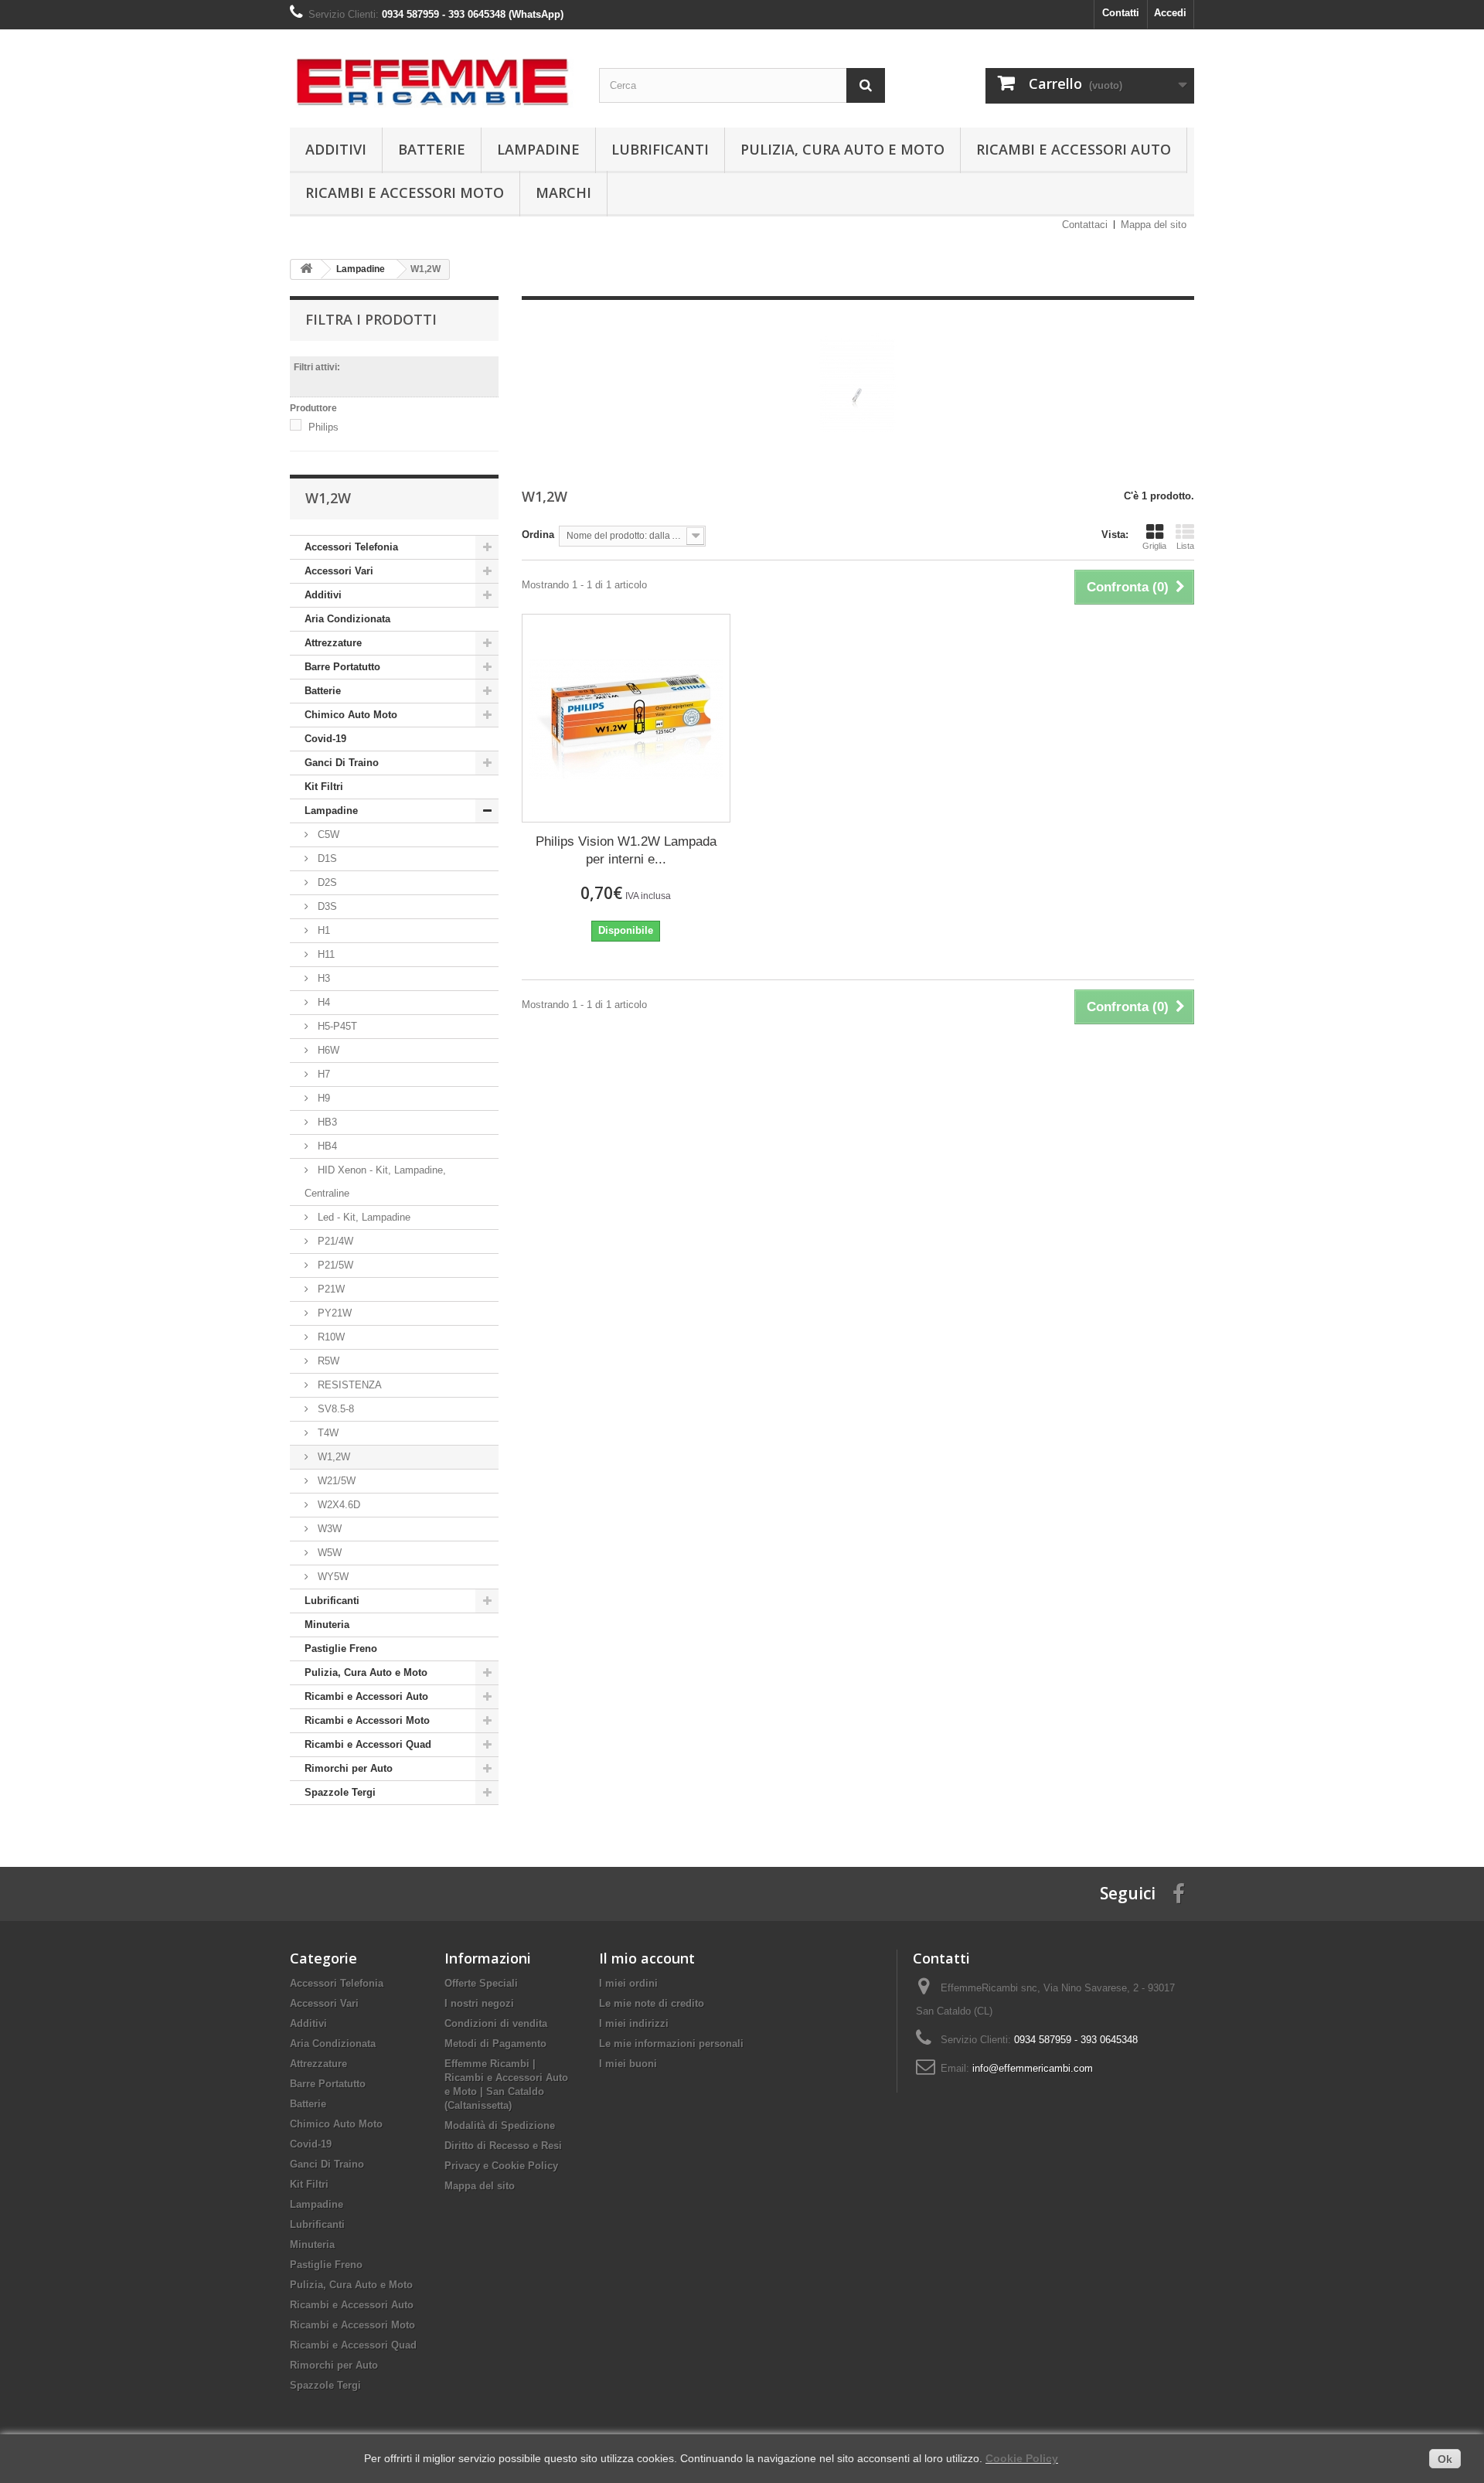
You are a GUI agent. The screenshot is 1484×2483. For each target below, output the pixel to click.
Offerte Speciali (481, 1983)
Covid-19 (325, 739)
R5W (327, 1361)
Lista (1185, 546)
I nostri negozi (479, 2003)
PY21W (333, 1313)
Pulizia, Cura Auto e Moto (842, 149)
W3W (328, 1529)
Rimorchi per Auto (349, 1768)
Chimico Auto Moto (351, 715)
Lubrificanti (660, 149)
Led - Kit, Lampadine (362, 1217)
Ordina (538, 535)
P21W (330, 1289)
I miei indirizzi (634, 2023)
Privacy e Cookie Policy (501, 2166)
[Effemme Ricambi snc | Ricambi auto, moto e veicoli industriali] (433, 75)
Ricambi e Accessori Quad (368, 1744)
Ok (1445, 2459)
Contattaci (1085, 225)
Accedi (1170, 13)
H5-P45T (336, 1026)
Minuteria (327, 1625)
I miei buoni (628, 2064)
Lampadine (538, 149)
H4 (322, 1002)
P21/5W (334, 1265)
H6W (327, 1050)
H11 (325, 954)
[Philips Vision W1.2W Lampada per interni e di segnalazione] (626, 718)
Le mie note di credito (652, 2003)
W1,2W (332, 1457)
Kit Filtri (324, 787)
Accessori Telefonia (351, 547)
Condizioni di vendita (496, 2023)
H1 (322, 930)
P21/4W (334, 1241)
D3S (326, 906)
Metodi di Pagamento (495, 2044)
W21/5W (335, 1481)
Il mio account (647, 1958)
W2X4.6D (337, 1505)
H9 (322, 1098)
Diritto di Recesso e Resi (503, 2146)
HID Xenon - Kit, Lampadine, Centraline (375, 1182)
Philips (323, 427)
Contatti (1121, 13)
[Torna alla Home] (306, 269)
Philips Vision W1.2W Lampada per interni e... (626, 850)
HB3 (326, 1122)
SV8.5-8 (334, 1409)
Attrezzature (333, 643)
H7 (322, 1074)
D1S (326, 858)
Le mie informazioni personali (671, 2044)
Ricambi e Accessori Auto (1074, 149)
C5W (327, 834)
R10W (330, 1337)
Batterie (432, 149)
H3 (322, 978)
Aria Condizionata (347, 619)
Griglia (1154, 546)
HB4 (326, 1146)
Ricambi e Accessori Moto (405, 192)
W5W (328, 1553)
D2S (326, 882)
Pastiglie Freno (341, 1649)
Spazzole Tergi (340, 1792)
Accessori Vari (339, 571)
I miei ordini (628, 1983)
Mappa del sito (1154, 225)
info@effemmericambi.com (1033, 2068)
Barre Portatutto (342, 667)
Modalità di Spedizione (500, 2125)
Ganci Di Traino (342, 763)
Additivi (336, 149)
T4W (327, 1433)
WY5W (332, 1577)
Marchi (563, 192)
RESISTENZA (348, 1385)
